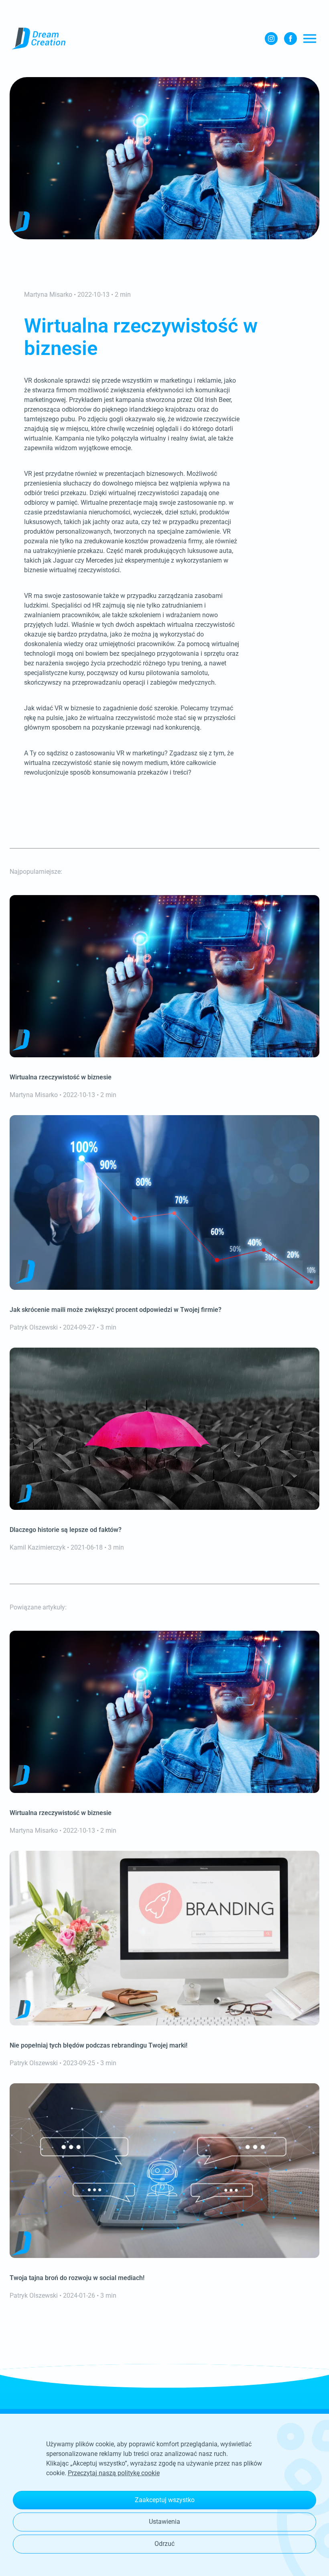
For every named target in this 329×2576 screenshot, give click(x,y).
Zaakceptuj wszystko (165, 2500)
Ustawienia (164, 2522)
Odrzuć (164, 2544)
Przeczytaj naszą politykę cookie (114, 2473)
